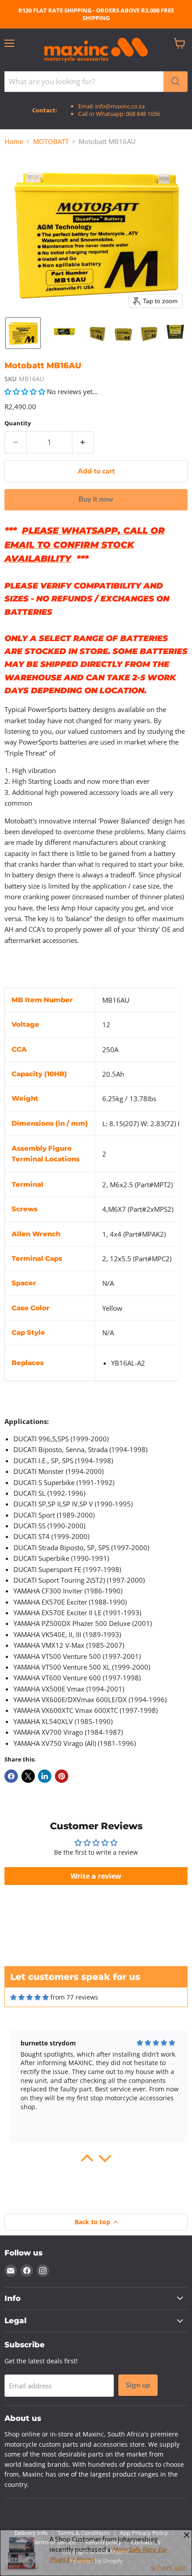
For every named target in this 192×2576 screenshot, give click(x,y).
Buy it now (96, 499)
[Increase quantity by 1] (83, 442)
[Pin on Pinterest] (62, 1776)
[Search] (175, 82)
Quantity (18, 423)
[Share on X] (28, 1776)
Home (14, 142)
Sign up (138, 2385)
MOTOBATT (51, 142)
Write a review (96, 1876)
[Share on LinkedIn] (45, 1776)
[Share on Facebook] (11, 1776)
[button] (23, 333)
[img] (29, 1997)
